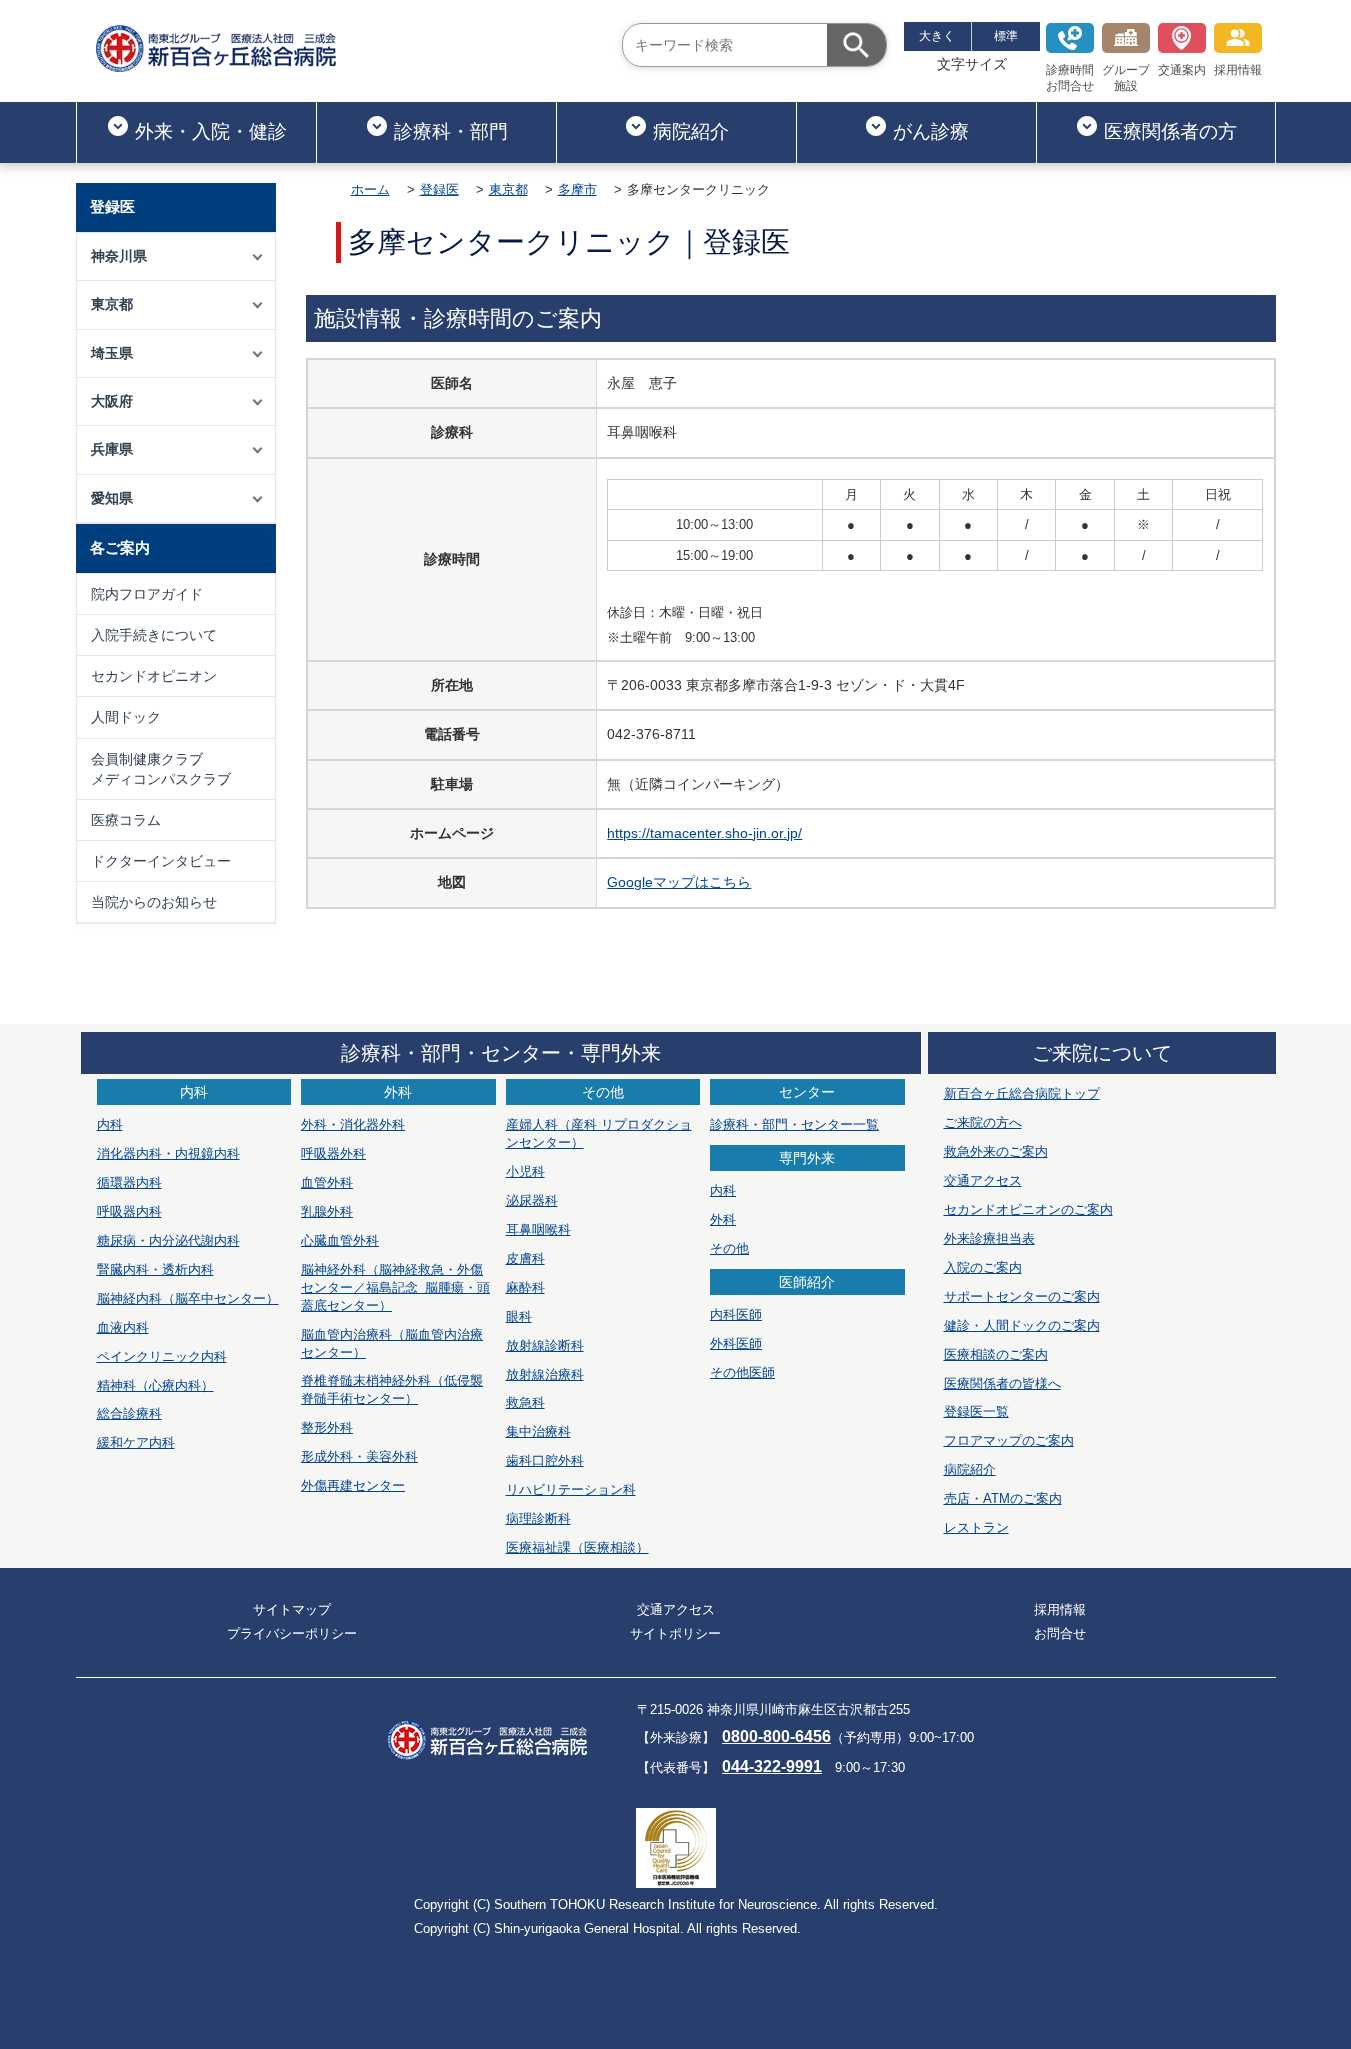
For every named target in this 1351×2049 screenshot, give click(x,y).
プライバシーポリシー (292, 1633)
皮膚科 (525, 1258)
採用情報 (1238, 70)
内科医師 (736, 1314)
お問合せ (1060, 1633)
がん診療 (931, 131)
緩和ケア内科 (136, 1442)
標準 (1006, 36)
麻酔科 (525, 1287)
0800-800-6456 (776, 1736)
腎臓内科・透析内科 (155, 1269)
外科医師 (736, 1343)
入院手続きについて (154, 635)
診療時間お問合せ (1070, 78)
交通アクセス (983, 1180)
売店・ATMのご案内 (1003, 1498)
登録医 (439, 189)
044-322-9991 (772, 1766)
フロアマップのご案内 (1009, 1440)
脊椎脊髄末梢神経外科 (392, 1389)
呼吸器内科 (129, 1211)
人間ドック (126, 717)
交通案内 (1182, 70)
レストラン (976, 1527)
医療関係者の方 (1170, 131)
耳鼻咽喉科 (538, 1229)
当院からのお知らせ (154, 902)
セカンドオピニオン (154, 676)
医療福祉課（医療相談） (577, 1547)
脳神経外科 (395, 1287)
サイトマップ (292, 1609)
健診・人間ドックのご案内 (1022, 1325)
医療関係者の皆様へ (1002, 1383)
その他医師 (742, 1372)
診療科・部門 (451, 131)
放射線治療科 (545, 1374)
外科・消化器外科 (353, 1124)
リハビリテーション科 (571, 1489)
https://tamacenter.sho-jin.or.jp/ (704, 833)
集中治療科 (538, 1431)
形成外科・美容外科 (359, 1456)
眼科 (519, 1316)
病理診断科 (538, 1518)
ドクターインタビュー (161, 861)
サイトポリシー (675, 1633)
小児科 (525, 1171)
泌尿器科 (532, 1200)
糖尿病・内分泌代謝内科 (168, 1240)
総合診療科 (129, 1413)
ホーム (370, 189)
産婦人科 (599, 1133)
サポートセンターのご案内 (1022, 1296)
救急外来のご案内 (996, 1151)
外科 (723, 1219)
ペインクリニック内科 (162, 1356)
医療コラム (126, 820)
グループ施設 (1126, 78)
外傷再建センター (353, 1485)
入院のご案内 (983, 1267)
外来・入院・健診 (211, 131)
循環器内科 (129, 1182)
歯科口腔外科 (545, 1460)
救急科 (525, 1402)
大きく (937, 36)
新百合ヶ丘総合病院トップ (1022, 1093)
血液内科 (123, 1327)
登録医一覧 (976, 1411)
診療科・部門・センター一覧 (794, 1124)
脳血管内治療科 (392, 1343)
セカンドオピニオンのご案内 (1028, 1209)
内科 (110, 1124)
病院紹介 (691, 131)
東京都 (508, 189)
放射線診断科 (545, 1345)
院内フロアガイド (147, 594)
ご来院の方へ (983, 1122)
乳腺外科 (327, 1211)
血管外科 (327, 1182)
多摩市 (577, 189)
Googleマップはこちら (679, 882)
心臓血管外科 (340, 1240)
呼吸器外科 (333, 1153)
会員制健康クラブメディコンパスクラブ (161, 769)
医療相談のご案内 (996, 1354)
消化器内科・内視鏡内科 (168, 1153)
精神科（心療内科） (155, 1385)
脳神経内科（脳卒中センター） (188, 1298)
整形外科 (327, 1427)
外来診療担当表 (989, 1238)
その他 (729, 1248)
